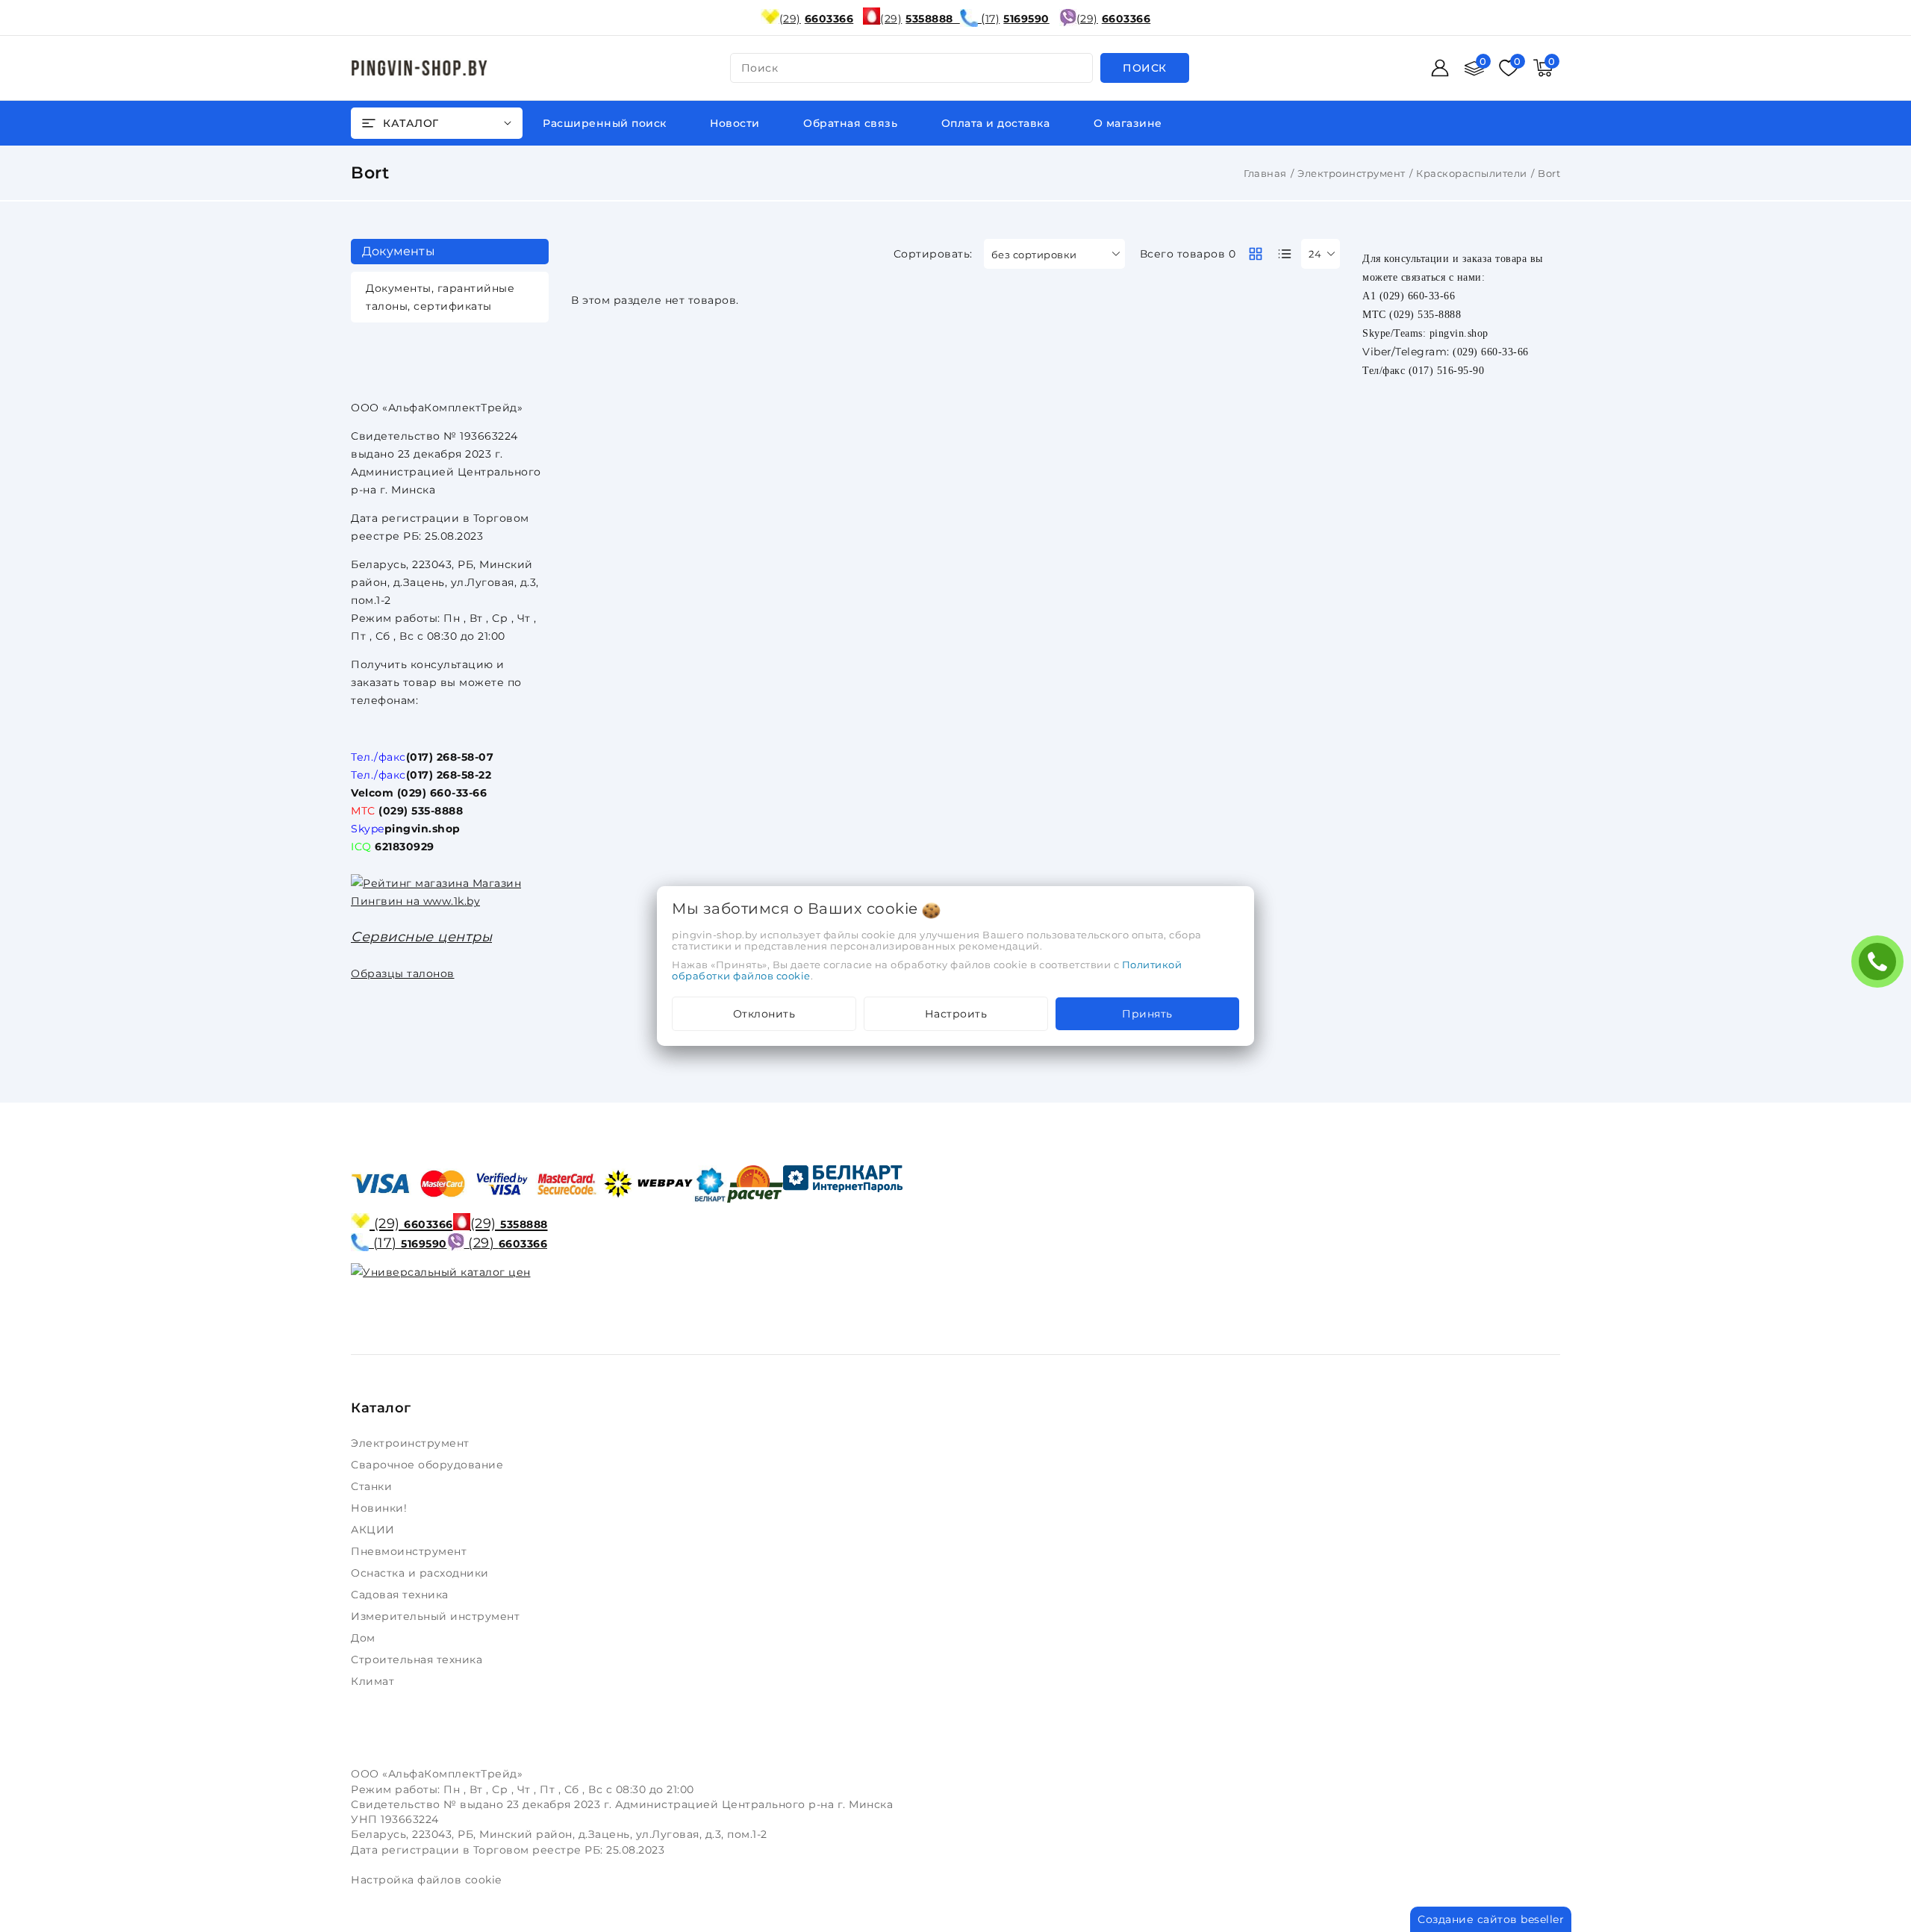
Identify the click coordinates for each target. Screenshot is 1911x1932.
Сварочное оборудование (429, 1465)
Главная (1265, 173)
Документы (399, 251)
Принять (1147, 1014)
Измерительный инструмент (437, 1616)
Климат (374, 1681)
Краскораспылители (1472, 173)
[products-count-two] (1256, 254)
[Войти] (1440, 68)
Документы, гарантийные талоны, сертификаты (440, 297)
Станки (375, 1486)
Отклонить (764, 1014)
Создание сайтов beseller (1491, 1919)
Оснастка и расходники (421, 1573)
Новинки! (381, 1508)
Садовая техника (401, 1595)
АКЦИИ (374, 1530)
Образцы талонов (403, 973)
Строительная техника (418, 1660)
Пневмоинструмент (411, 1551)
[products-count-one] (1285, 254)
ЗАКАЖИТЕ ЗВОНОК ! (1881, 966)
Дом (365, 1638)
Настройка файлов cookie (426, 1880)
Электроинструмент (1352, 173)
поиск (760, 68)
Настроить (956, 1014)
